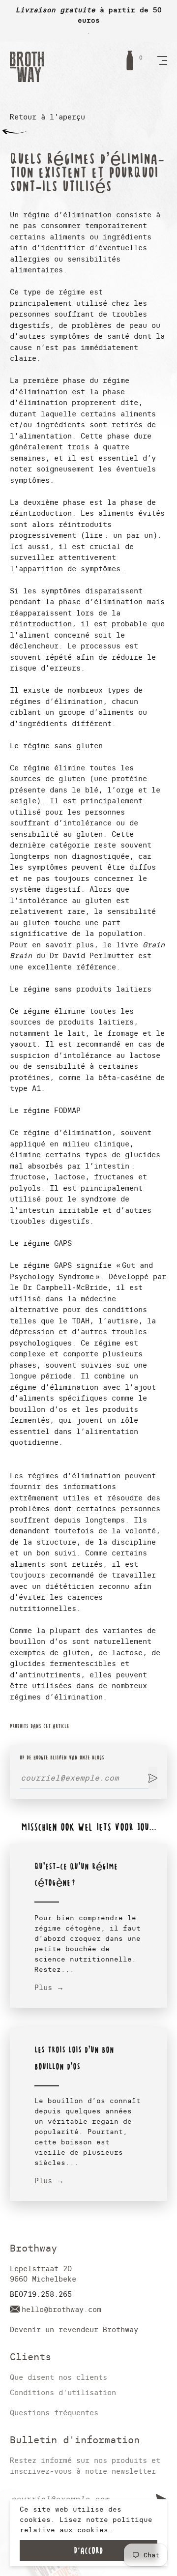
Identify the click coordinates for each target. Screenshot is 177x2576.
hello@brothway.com (61, 2309)
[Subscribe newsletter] (153, 1778)
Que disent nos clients (59, 2377)
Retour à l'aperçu (47, 117)
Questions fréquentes (54, 2413)
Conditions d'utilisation (63, 2392)
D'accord (88, 2551)
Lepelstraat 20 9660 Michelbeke (43, 2274)
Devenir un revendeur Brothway (74, 2329)
